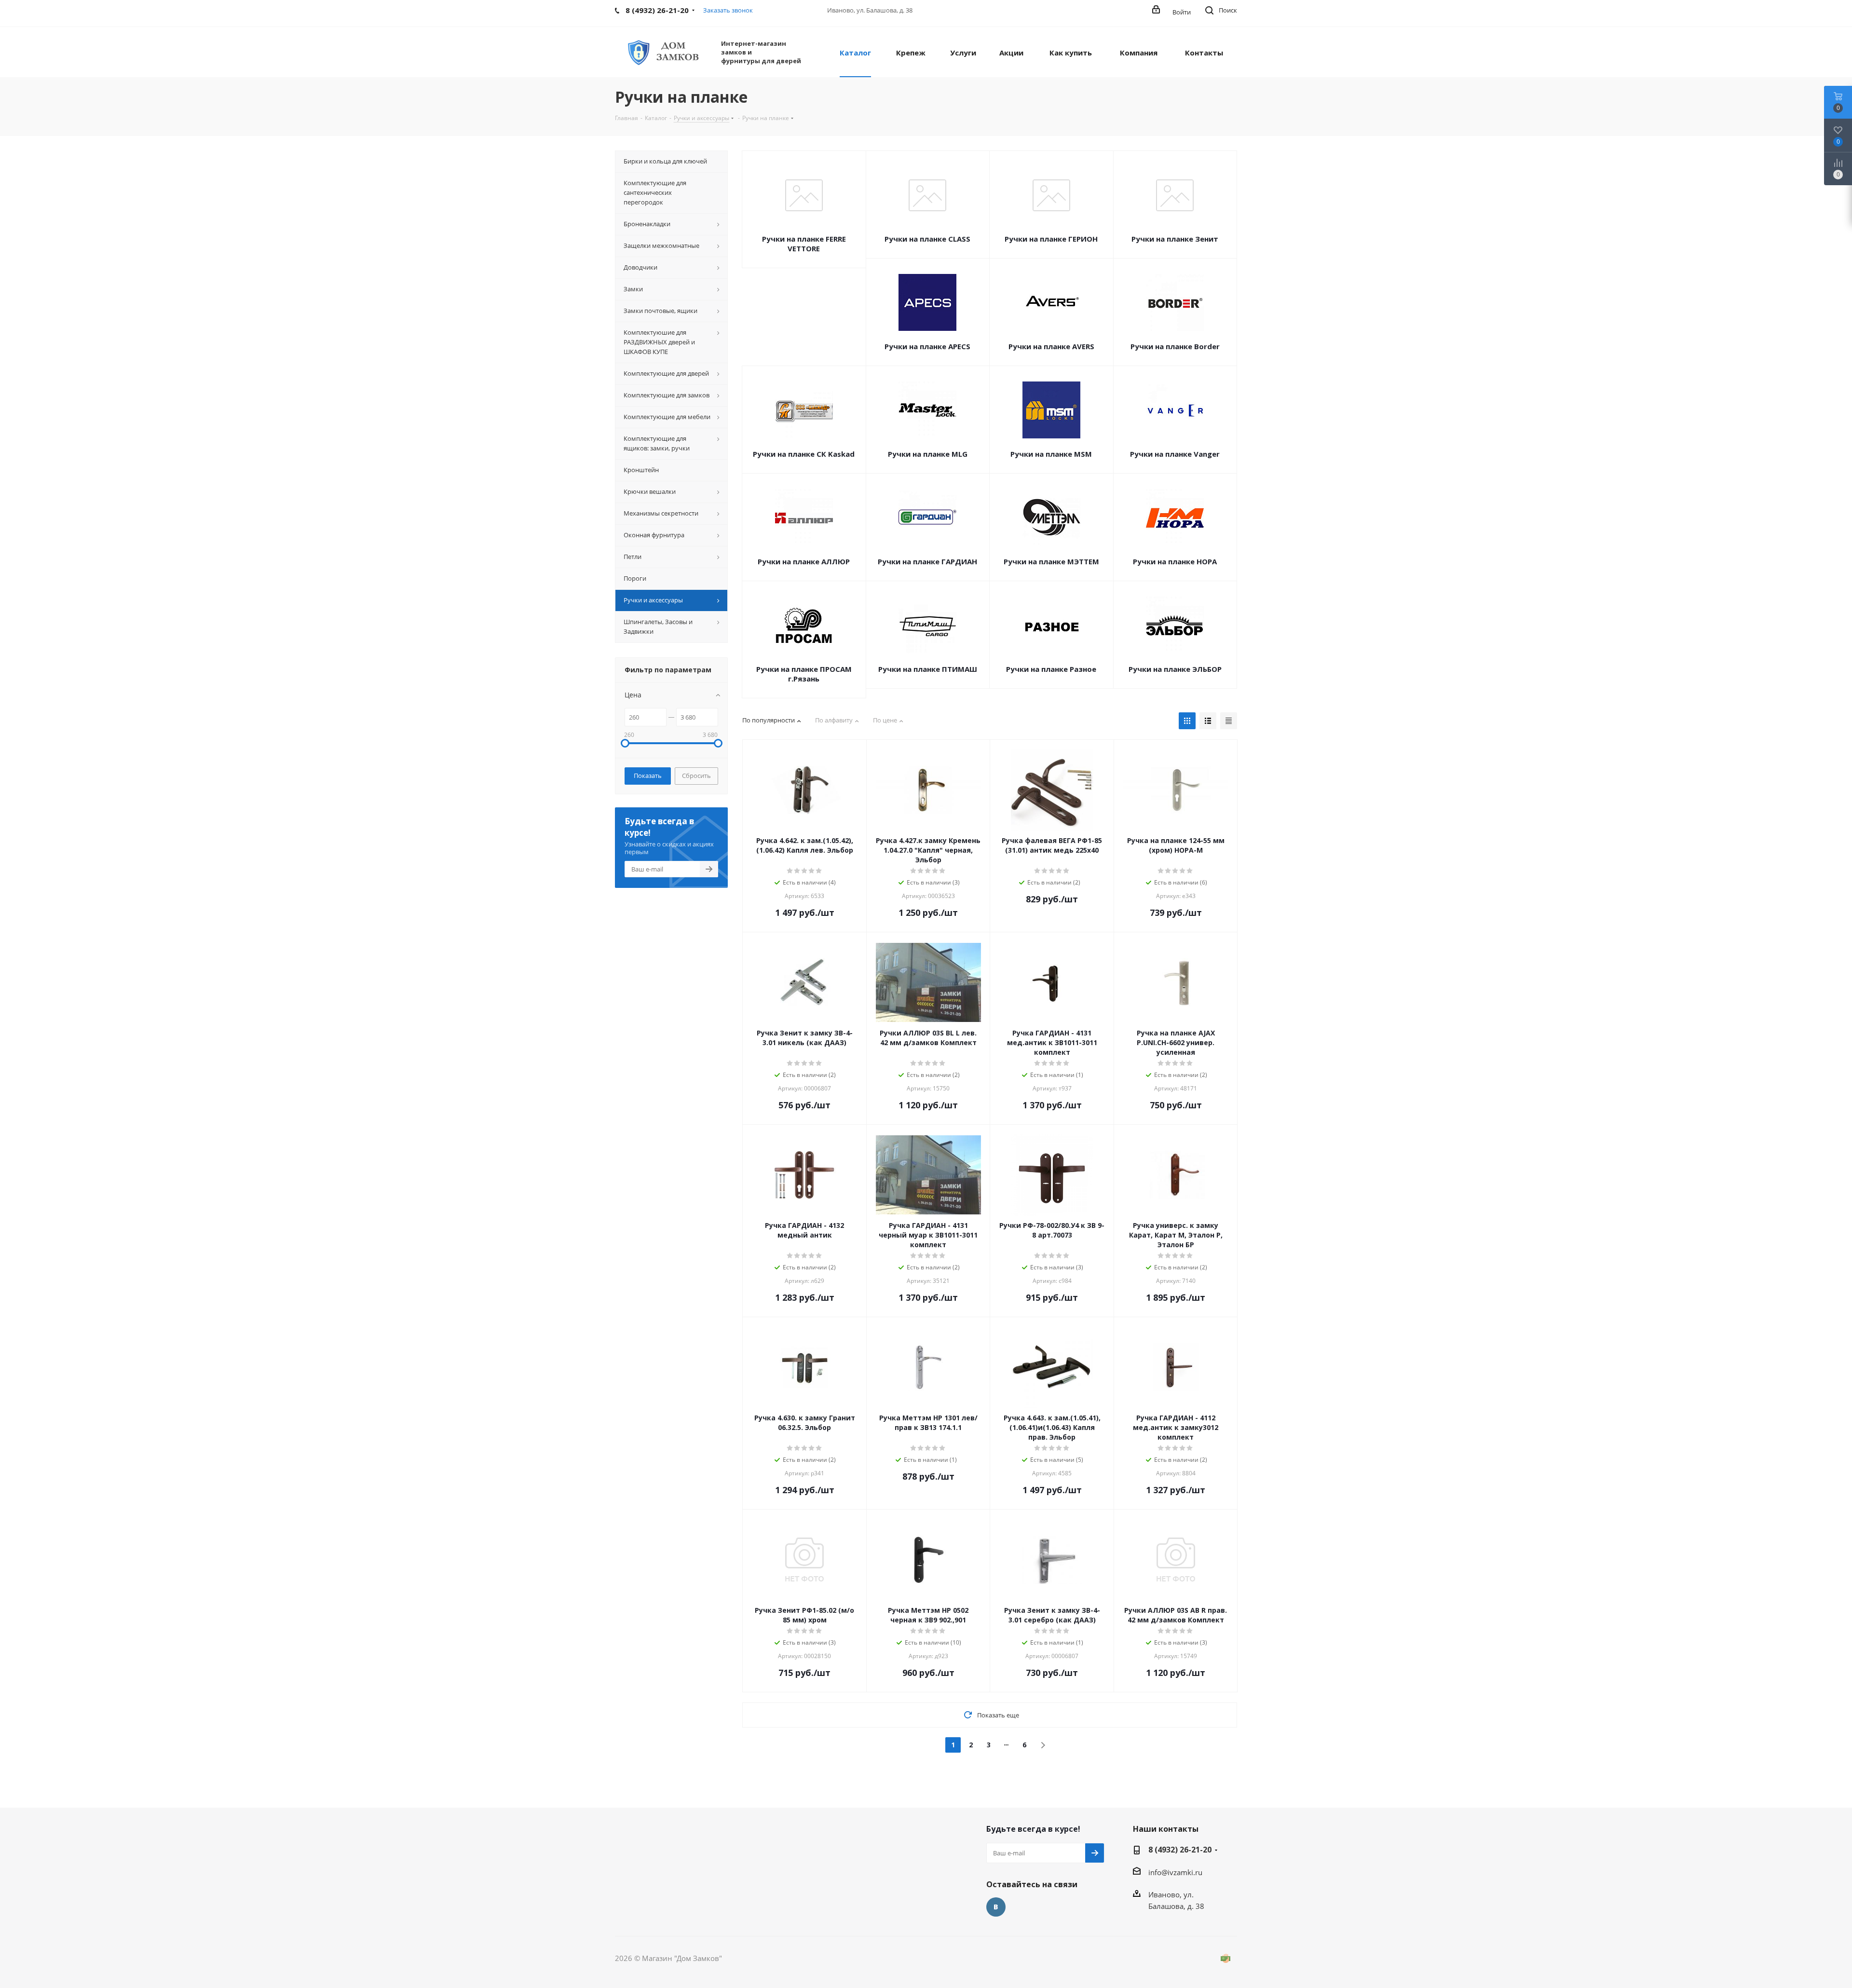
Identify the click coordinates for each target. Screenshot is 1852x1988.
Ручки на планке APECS (927, 346)
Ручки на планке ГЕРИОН (1051, 239)
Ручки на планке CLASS (927, 239)
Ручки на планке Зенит (1175, 239)
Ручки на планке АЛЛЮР (804, 561)
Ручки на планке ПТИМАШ (928, 669)
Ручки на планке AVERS (1051, 346)
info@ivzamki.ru (1175, 1872)
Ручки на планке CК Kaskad (804, 454)
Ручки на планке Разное (1051, 669)
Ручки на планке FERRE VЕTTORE (804, 244)
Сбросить (696, 776)
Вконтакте (996, 1907)
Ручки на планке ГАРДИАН (927, 561)
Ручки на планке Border (1175, 346)
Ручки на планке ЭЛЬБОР (1175, 669)
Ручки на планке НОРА (1175, 561)
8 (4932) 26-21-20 (1180, 1850)
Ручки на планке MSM (1051, 454)
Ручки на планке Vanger (1175, 454)
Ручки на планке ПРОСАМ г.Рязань (804, 674)
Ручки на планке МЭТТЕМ (1051, 561)
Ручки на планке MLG (928, 454)
